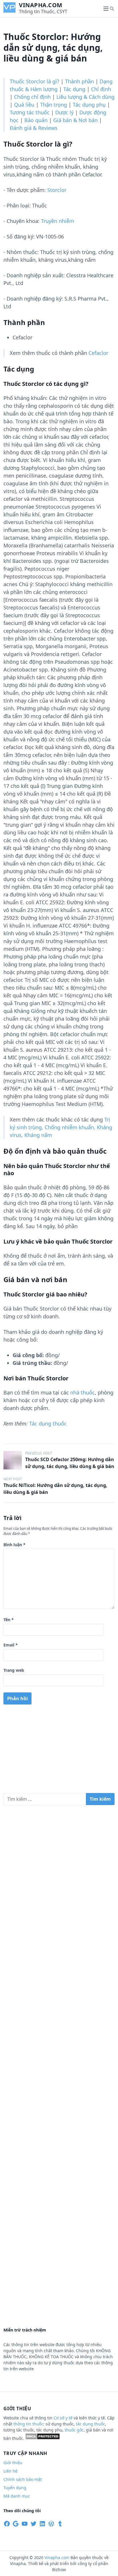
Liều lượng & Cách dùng (85, 97)
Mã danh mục (17, 2496)
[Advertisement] (59, 1751)
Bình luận (14, 1545)
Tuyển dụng (15, 2488)
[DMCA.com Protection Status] (43, 2438)
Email (11, 1645)
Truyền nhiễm (58, 221)
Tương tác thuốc (30, 112)
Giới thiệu (13, 2463)
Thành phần (79, 81)
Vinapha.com (41, 5)
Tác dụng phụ (89, 105)
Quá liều (24, 105)
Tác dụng (74, 89)
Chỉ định (101, 89)
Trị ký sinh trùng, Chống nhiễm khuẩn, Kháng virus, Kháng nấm (61, 1127)
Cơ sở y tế (64, 2418)
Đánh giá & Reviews (34, 128)
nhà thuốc (82, 1392)
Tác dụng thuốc (48, 1423)
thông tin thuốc (28, 2424)
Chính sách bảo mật (23, 2479)
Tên (9, 1620)
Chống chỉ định (32, 97)
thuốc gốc (74, 2430)
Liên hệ (10, 2471)
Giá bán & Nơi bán (75, 120)
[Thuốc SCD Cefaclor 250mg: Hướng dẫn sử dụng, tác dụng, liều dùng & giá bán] (13, 1460)
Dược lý (64, 112)
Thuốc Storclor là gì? (35, 81)
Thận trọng (54, 105)
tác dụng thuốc (91, 2424)
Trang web (14, 1670)
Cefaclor (98, 353)
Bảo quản (36, 120)
